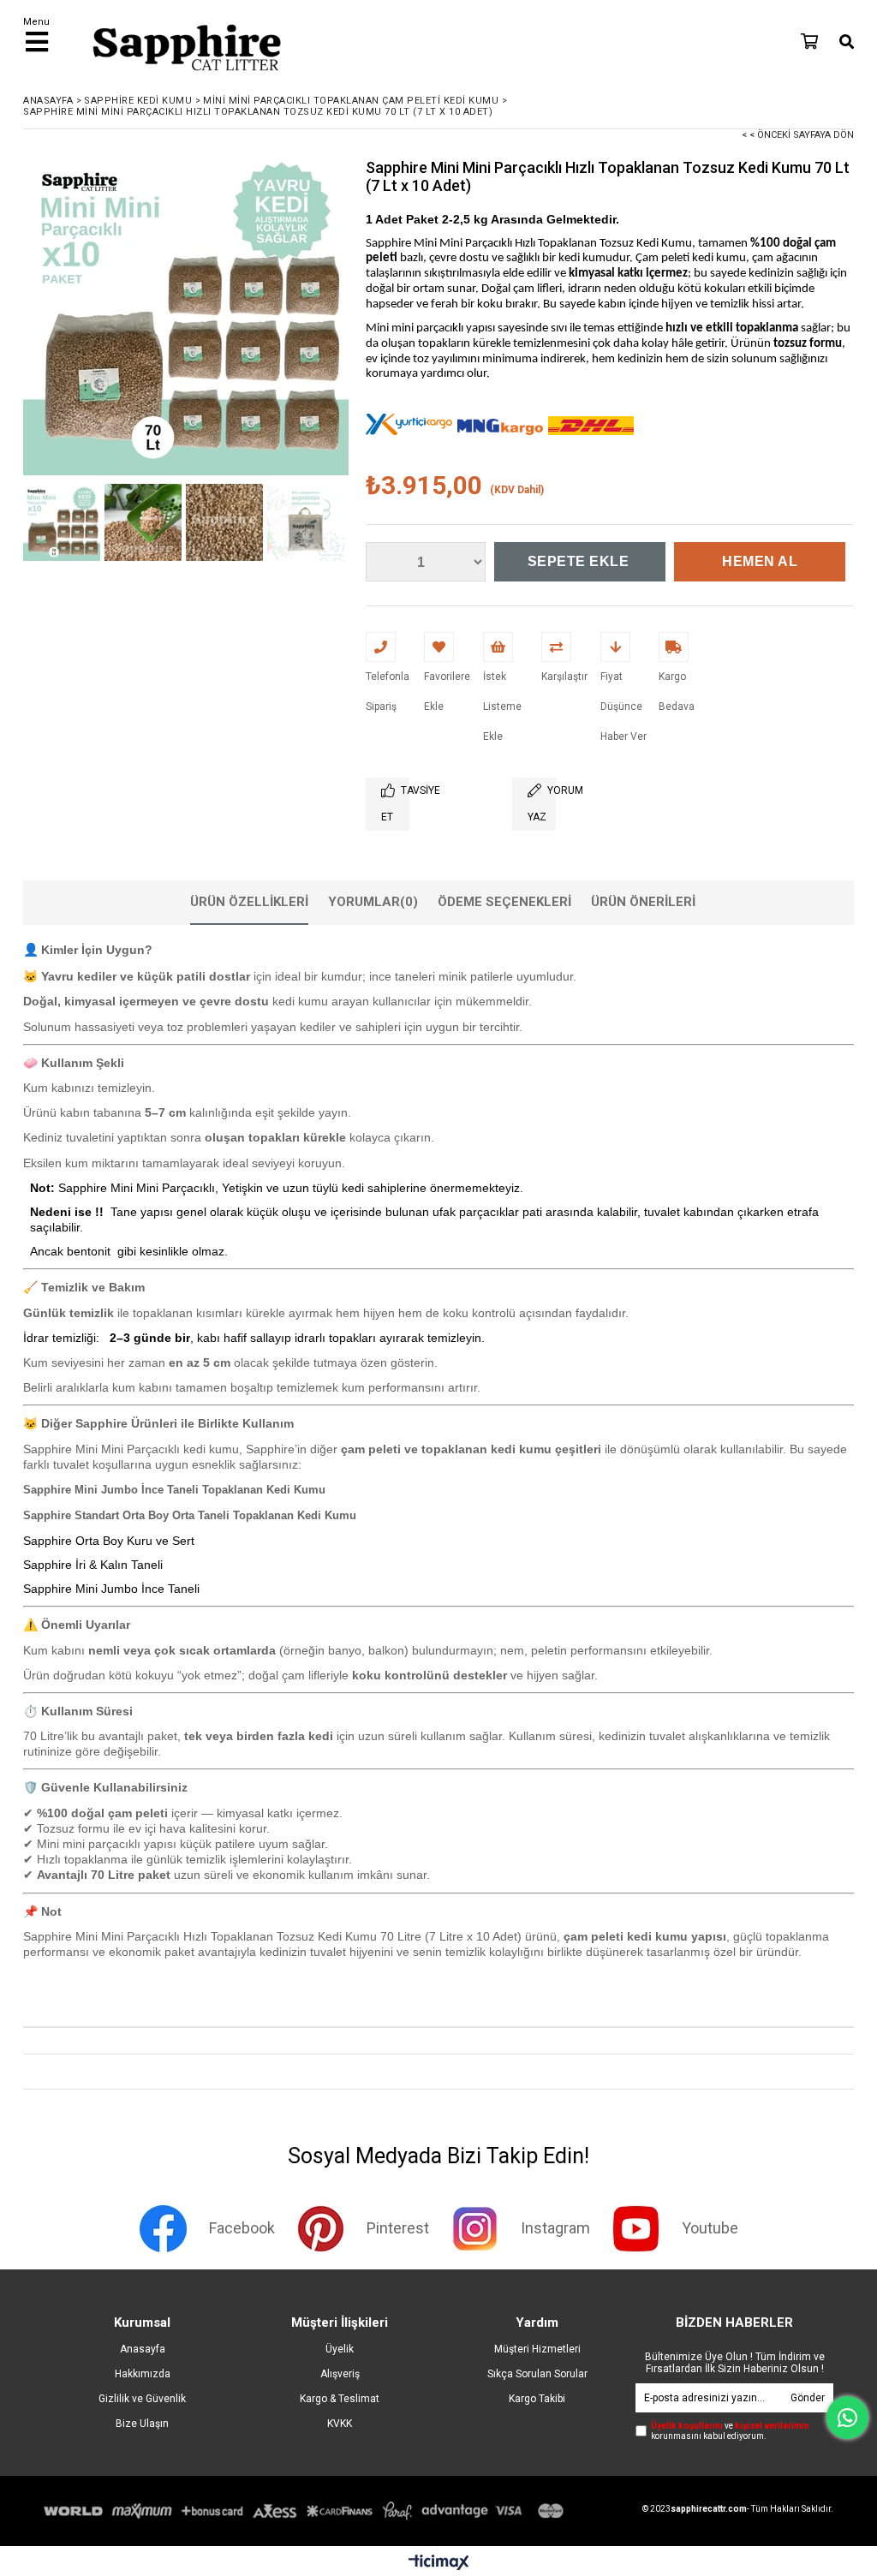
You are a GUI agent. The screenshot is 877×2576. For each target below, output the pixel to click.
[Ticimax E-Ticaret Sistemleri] (439, 2563)
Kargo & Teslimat (340, 2399)
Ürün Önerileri (643, 902)
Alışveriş (340, 2374)
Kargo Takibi (537, 2399)
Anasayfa (143, 2349)
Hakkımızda (143, 2374)
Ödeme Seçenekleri (504, 902)
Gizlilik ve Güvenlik (142, 2399)
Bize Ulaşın (142, 2424)
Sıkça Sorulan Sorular (537, 2374)
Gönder (808, 2398)
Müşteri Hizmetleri (537, 2349)
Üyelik (340, 2349)
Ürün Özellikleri (249, 902)
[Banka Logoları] (307, 2511)
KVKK (340, 2424)
